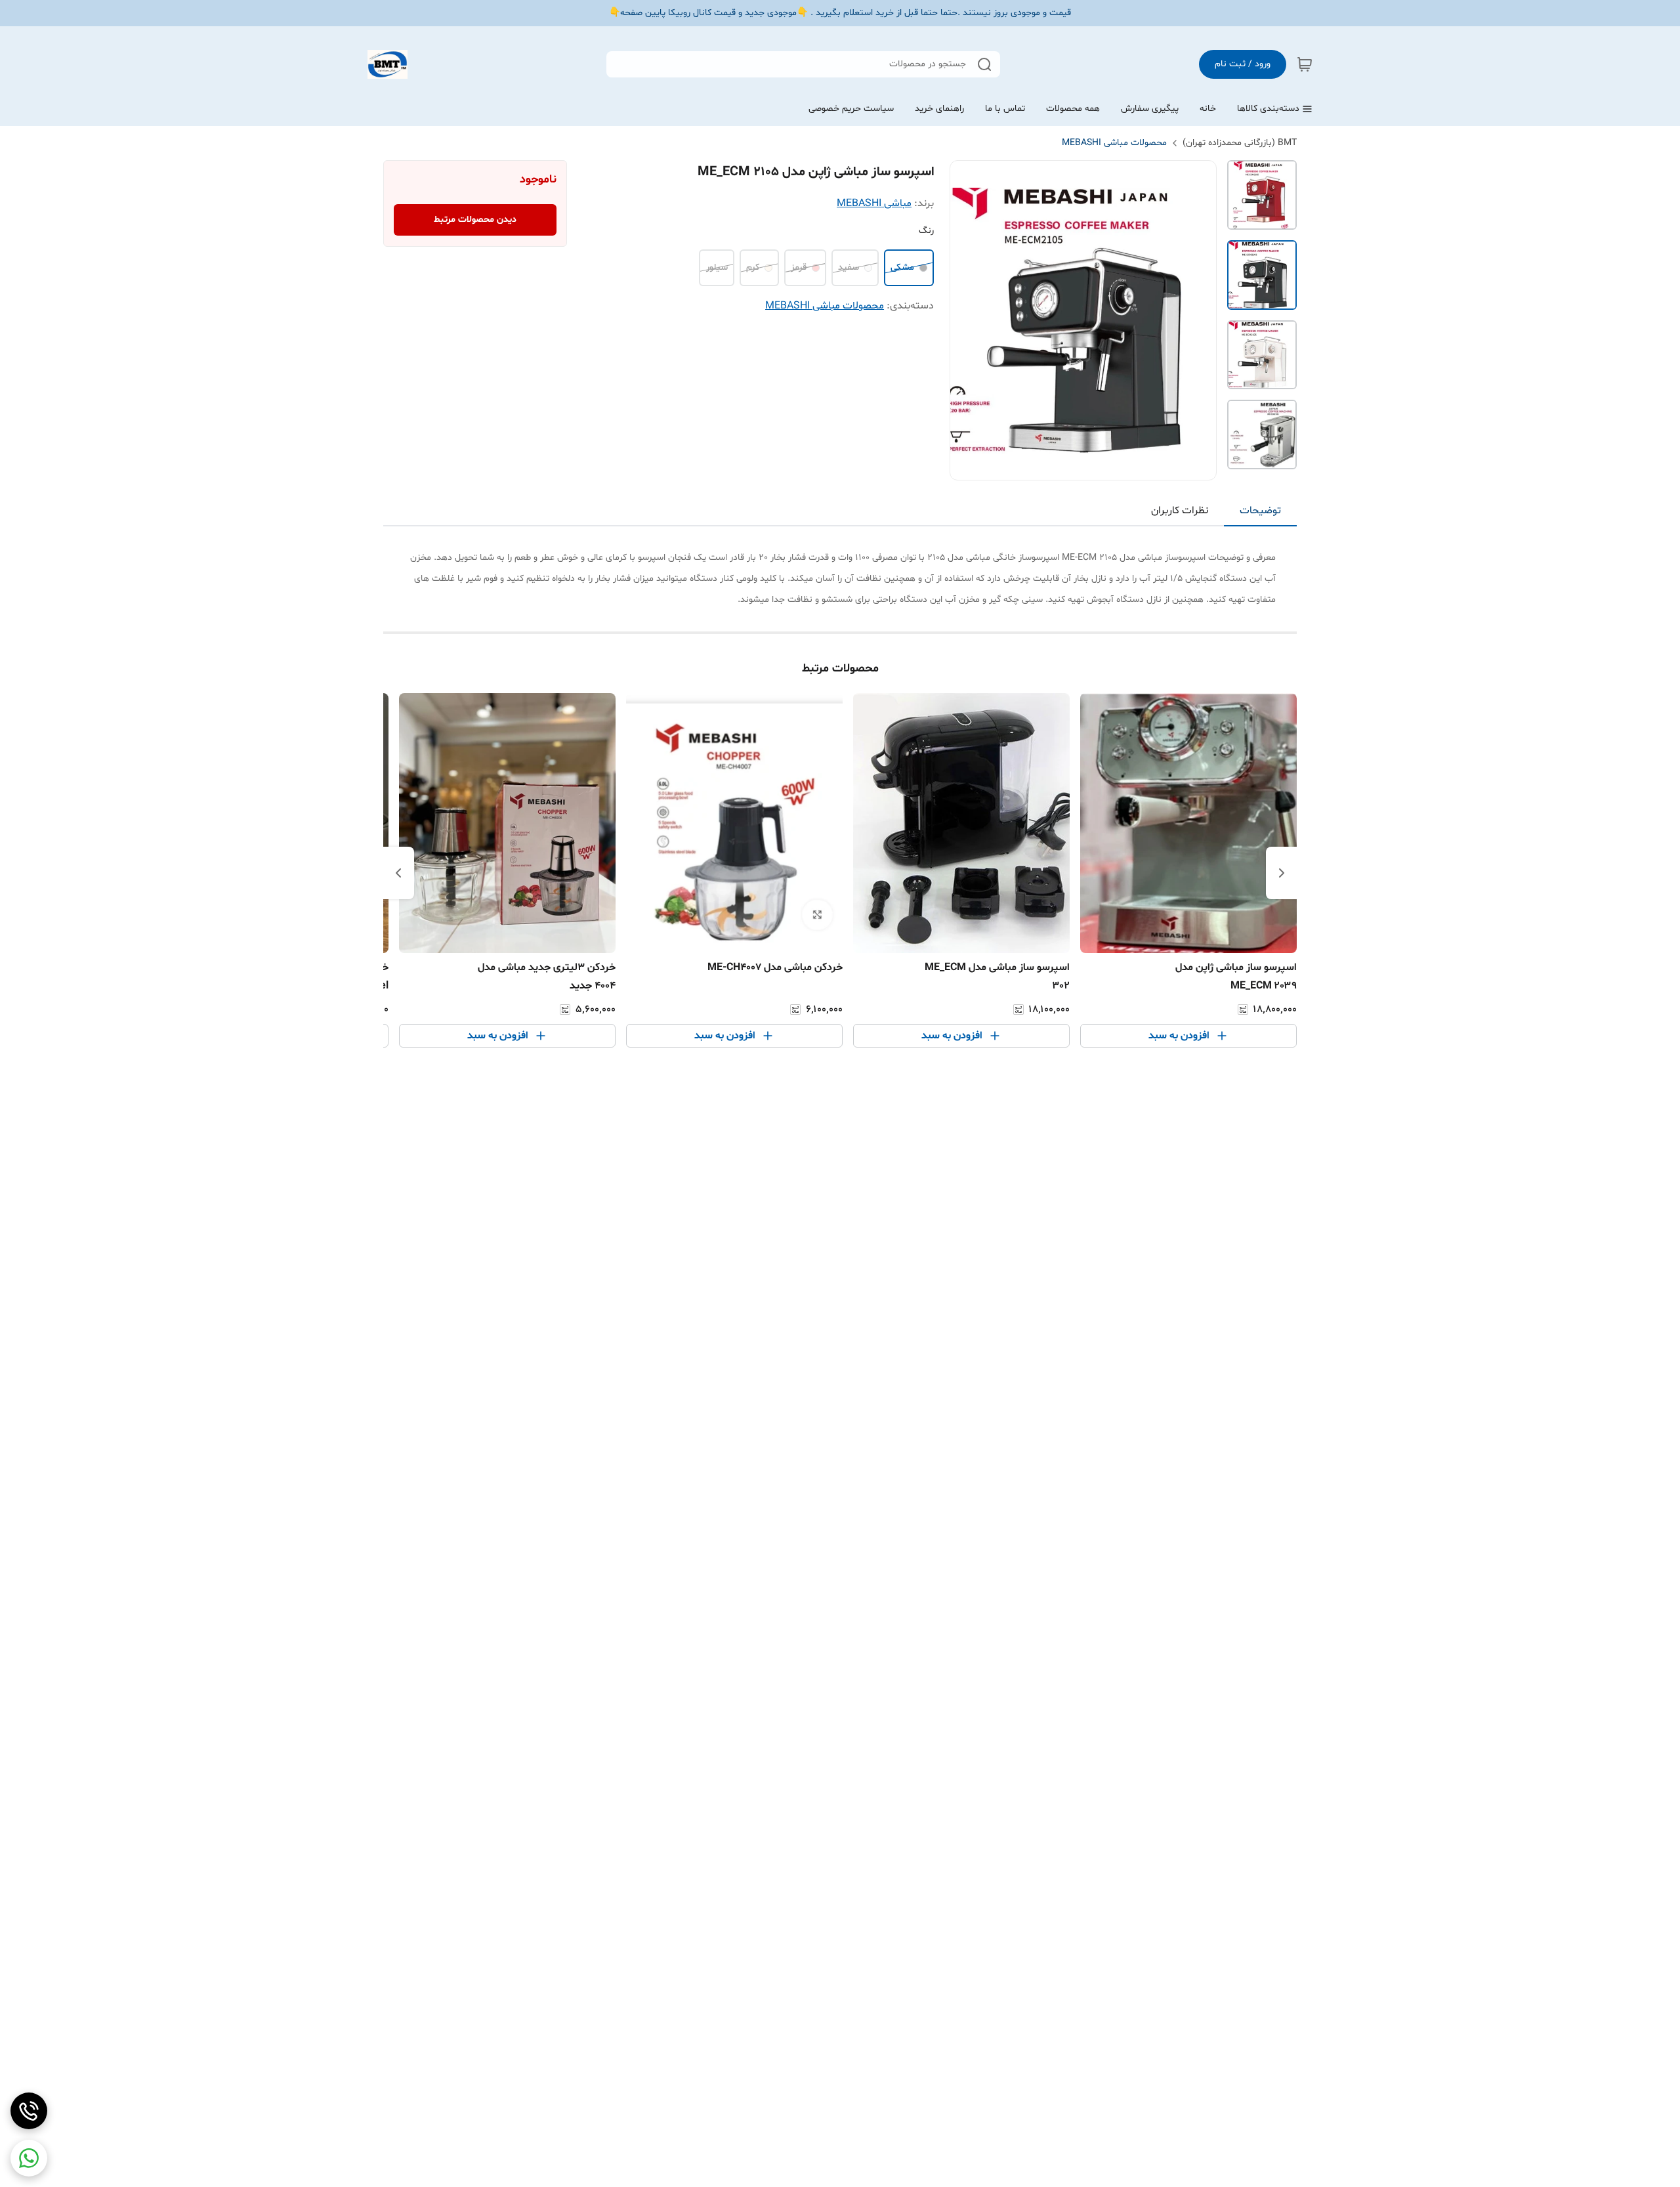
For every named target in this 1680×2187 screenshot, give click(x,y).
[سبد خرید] (1305, 64)
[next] (398, 873)
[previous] (1282, 873)
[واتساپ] (29, 2158)
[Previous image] (969, 320)
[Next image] (1198, 320)
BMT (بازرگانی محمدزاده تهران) (1240, 143)
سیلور (717, 267)
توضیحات (1260, 511)
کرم (753, 267)
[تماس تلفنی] (29, 2111)
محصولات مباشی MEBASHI (1114, 143)
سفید (849, 267)
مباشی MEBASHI (874, 203)
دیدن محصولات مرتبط (475, 220)
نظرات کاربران (1180, 511)
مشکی (902, 267)
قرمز (799, 267)
